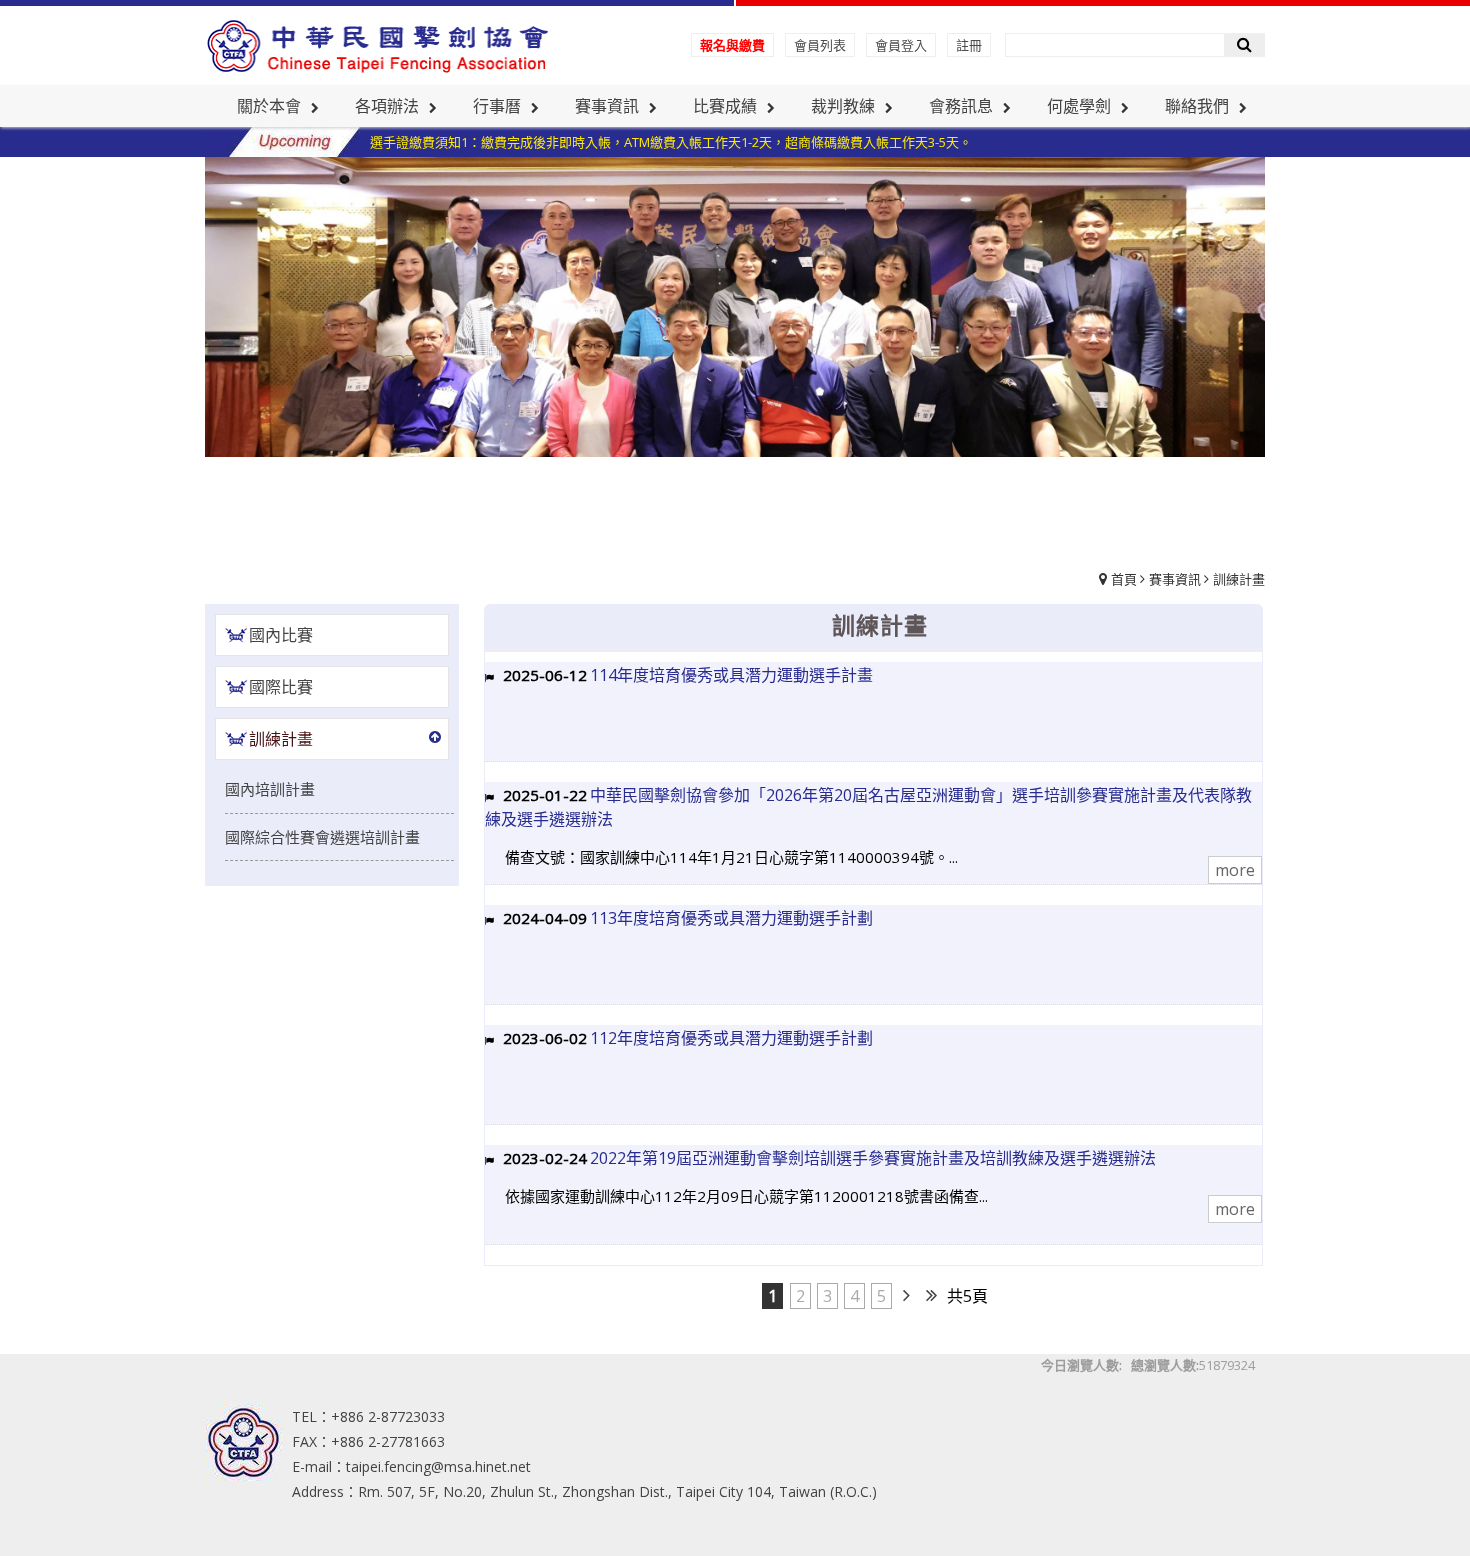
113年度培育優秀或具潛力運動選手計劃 (731, 918)
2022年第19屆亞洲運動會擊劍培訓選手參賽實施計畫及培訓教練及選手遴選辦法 (873, 1158)
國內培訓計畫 (270, 789)
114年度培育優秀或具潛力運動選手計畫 (731, 675)
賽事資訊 (1175, 579)
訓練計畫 (1239, 579)
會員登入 (901, 45)
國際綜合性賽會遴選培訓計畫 (322, 837)
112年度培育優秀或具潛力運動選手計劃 (731, 1038)
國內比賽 (281, 635)
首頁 (1124, 579)
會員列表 (820, 45)
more (1235, 870)
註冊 (969, 45)
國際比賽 (281, 687)
